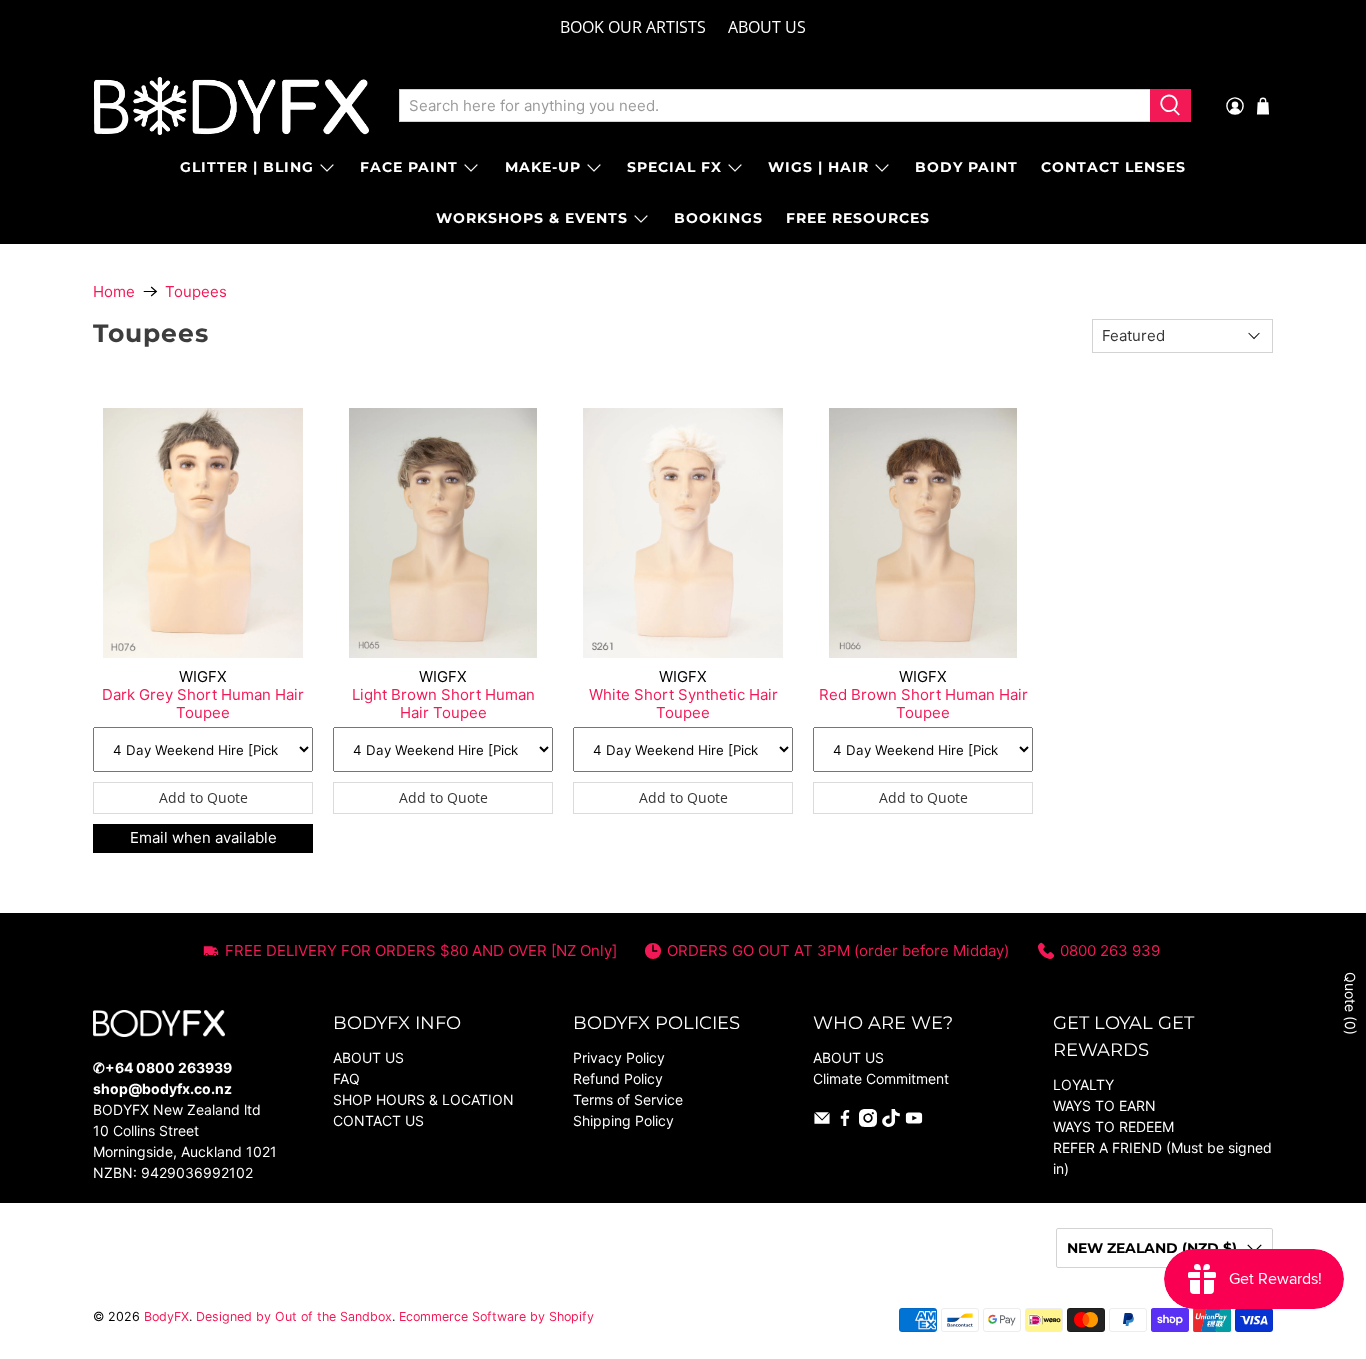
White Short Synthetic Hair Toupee (683, 703)
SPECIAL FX (674, 167)
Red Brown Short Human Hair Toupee (923, 703)
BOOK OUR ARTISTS (633, 27)
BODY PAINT (966, 167)
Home (114, 291)
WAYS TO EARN (1104, 1105)
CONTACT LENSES (1113, 167)
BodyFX (166, 1316)
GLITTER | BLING (247, 167)
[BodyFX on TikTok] (891, 1121)
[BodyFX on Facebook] (845, 1121)
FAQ (346, 1078)
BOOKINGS (718, 218)
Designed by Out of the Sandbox (294, 1316)
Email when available (203, 837)
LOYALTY (1083, 1084)
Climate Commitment (881, 1078)
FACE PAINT (409, 167)
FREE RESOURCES (858, 218)
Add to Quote (203, 797)
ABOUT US (767, 27)
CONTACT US (378, 1120)
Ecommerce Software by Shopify (496, 1316)
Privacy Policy (619, 1057)
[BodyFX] (231, 106)
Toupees (196, 291)
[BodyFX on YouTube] (914, 1121)
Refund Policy (618, 1078)
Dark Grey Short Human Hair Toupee (203, 703)
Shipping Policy (623, 1120)
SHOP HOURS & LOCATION (423, 1099)
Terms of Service (628, 1099)
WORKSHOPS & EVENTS (532, 218)
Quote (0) (1350, 1003)
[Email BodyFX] (822, 1121)
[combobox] (774, 106)
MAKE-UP (543, 167)
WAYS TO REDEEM (1113, 1126)
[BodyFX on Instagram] (868, 1121)
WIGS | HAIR (818, 167)
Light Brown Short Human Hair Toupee (443, 703)
